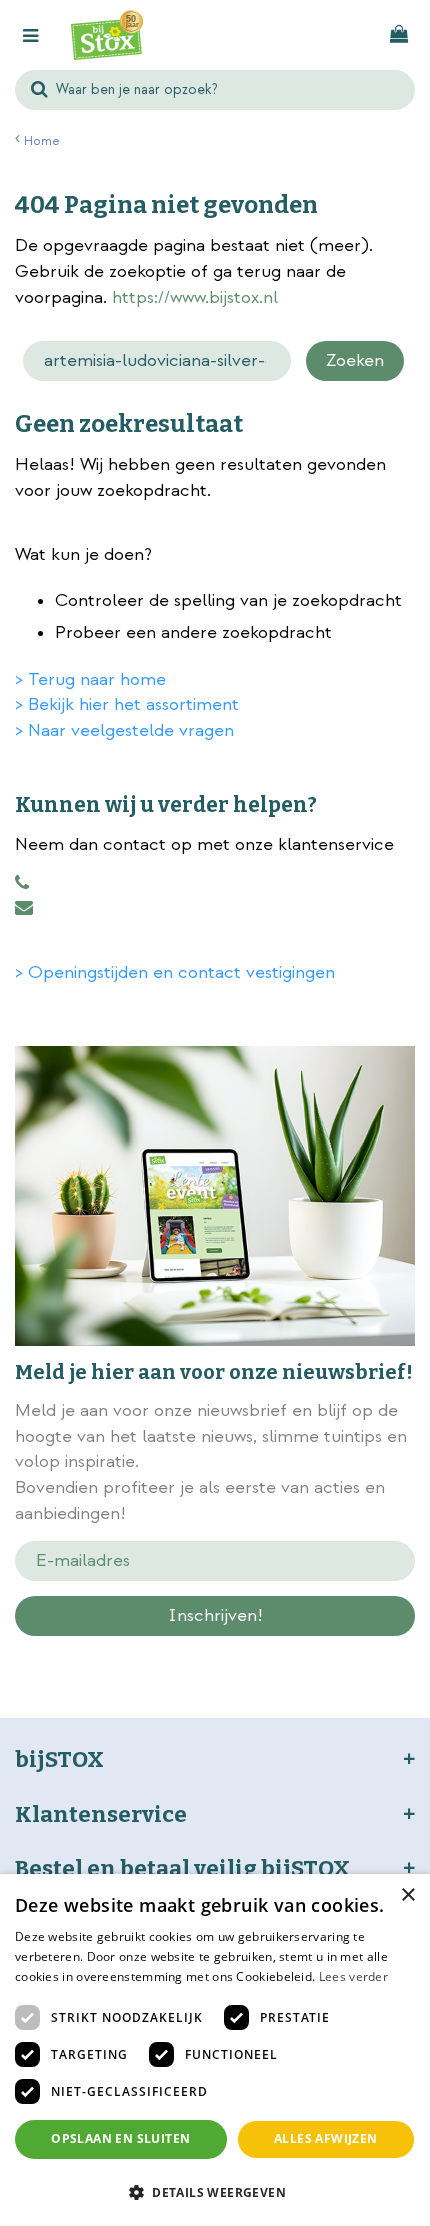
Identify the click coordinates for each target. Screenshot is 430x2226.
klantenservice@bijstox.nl (24, 908)
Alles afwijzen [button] (326, 2138)
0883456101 (22, 883)
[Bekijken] (399, 35)
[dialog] (215, 2050)
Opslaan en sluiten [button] (120, 2138)
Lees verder (353, 1976)
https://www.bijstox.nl (195, 297)
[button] (215, 2191)
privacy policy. (251, 1651)
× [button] (407, 1895)
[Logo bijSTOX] (107, 35)
